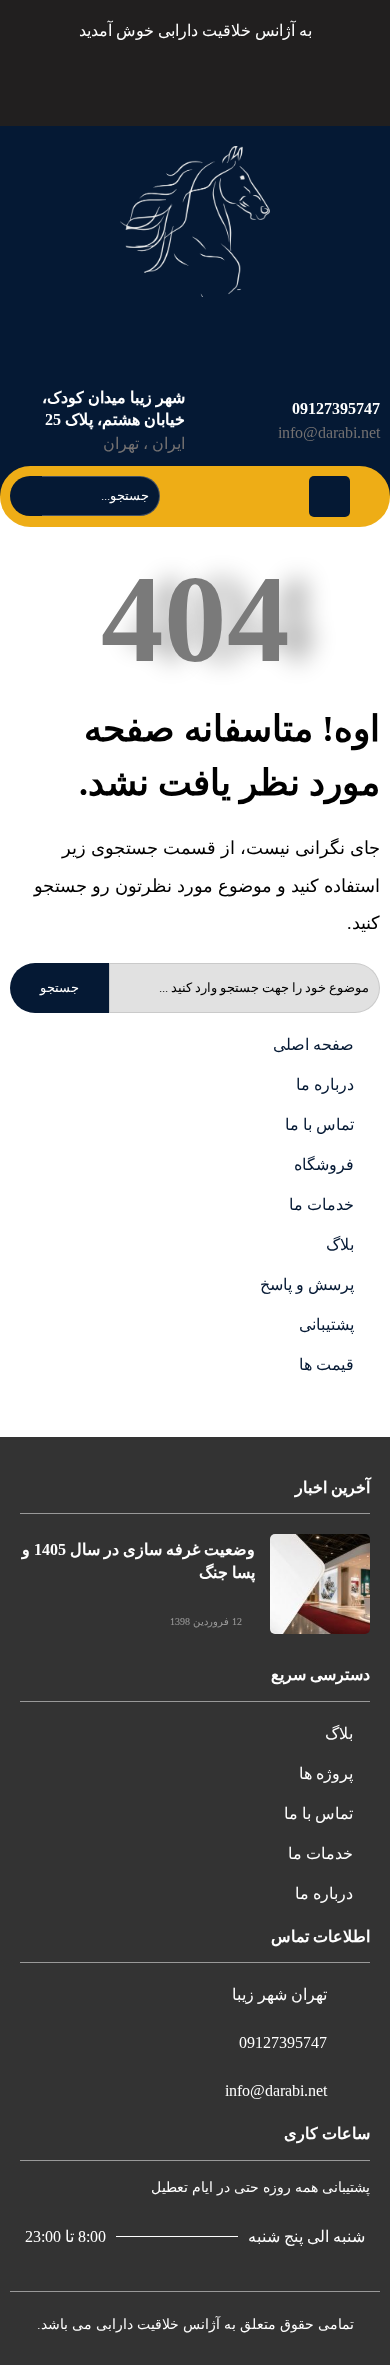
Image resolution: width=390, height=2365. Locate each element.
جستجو (59, 987)
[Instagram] (165, 79)
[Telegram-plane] (212, 79)
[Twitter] (259, 79)
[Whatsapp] (118, 79)
